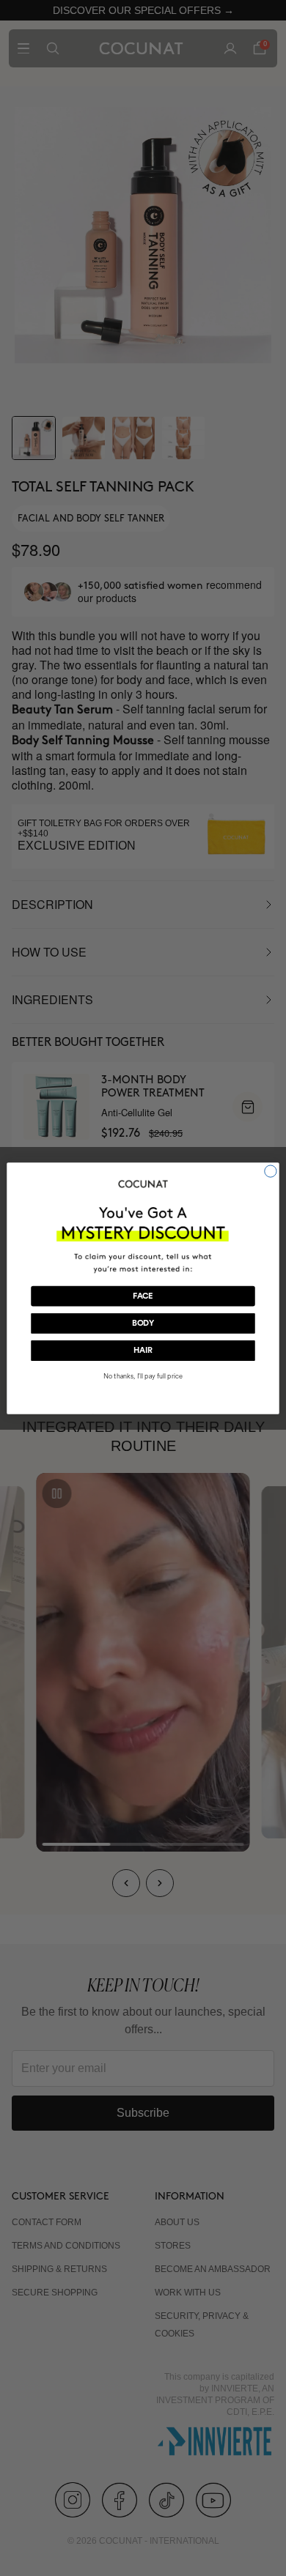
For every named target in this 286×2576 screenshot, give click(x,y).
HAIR (143, 1350)
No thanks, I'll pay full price (143, 1375)
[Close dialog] (271, 1170)
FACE (143, 1296)
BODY (143, 1323)
